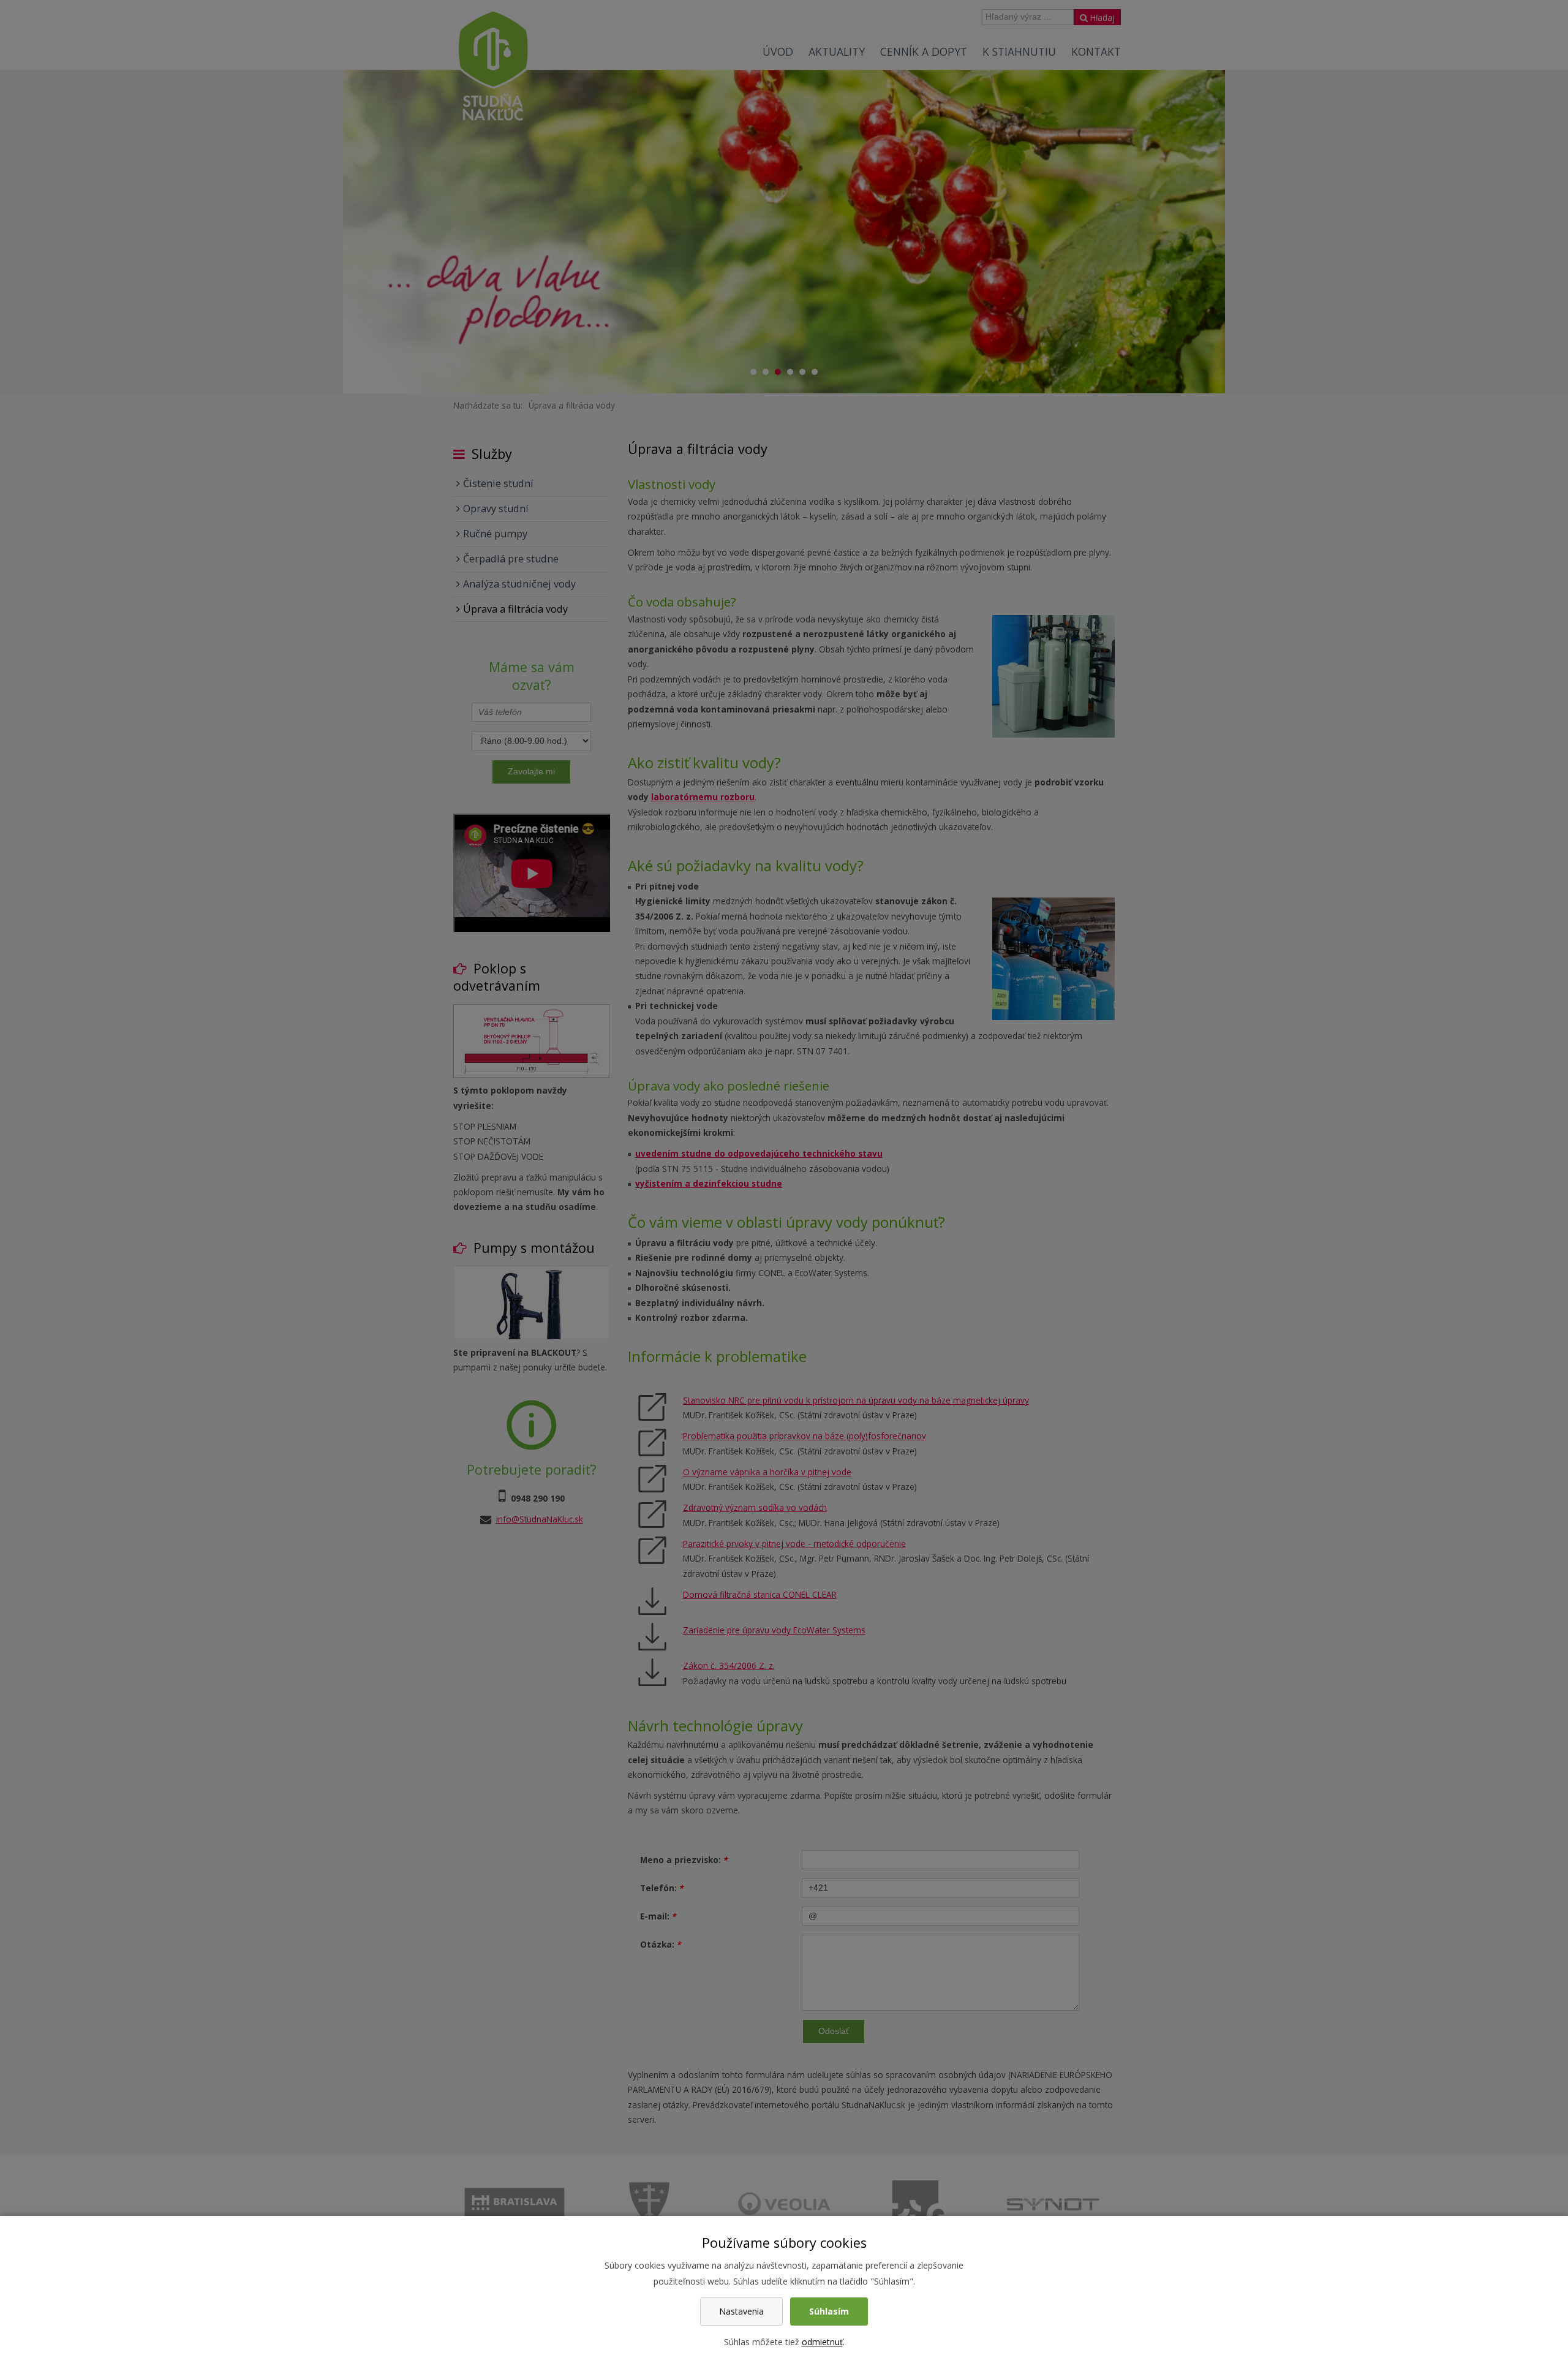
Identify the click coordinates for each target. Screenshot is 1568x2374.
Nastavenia (741, 2311)
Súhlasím (829, 2311)
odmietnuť (822, 2342)
